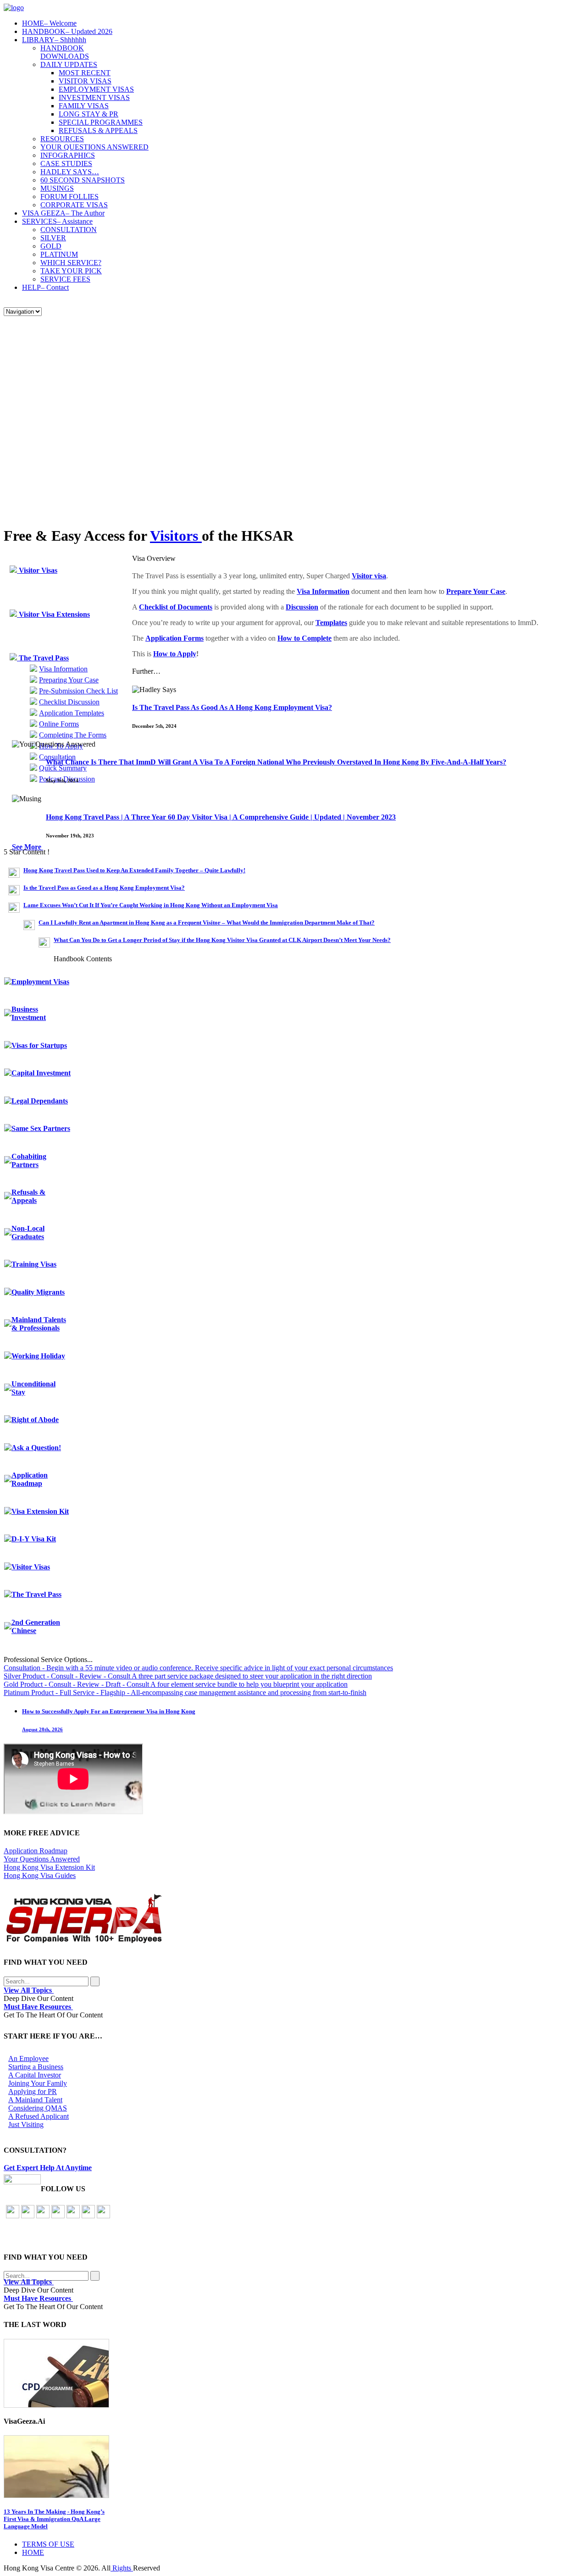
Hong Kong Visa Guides (40, 1875)
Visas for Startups (39, 1045)
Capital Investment (41, 1073)
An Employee (28, 2058)
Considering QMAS (38, 2108)
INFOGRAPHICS (68, 155)
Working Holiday (38, 1356)
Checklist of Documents (176, 607)
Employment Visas (40, 982)
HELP (45, 287)
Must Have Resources (38, 2007)
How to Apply (175, 654)
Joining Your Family (38, 2083)
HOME (49, 23)
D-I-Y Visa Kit (34, 1539)
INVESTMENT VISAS (94, 97)
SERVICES (57, 221)
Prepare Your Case (476, 591)
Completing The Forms (73, 735)
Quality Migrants (38, 1292)
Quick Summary (63, 768)
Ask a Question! (36, 1448)
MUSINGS (57, 188)
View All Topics (29, 1990)
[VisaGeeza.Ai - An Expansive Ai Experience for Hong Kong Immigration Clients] (293, 2467)
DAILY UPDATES (69, 64)
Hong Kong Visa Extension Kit (49, 1867)
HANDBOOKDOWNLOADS (65, 52)
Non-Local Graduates (28, 1233)
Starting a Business (36, 2067)
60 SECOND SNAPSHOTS (83, 180)
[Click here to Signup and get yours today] (293, 2373)
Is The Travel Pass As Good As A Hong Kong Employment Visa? (232, 707)
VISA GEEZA (63, 213)
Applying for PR (33, 2091)
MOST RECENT (85, 73)
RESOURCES (62, 139)
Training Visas (34, 1264)
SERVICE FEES (65, 279)
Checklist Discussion (69, 702)
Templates (331, 623)
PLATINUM (59, 254)
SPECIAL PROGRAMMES (101, 122)
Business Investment (29, 1013)
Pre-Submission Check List (78, 691)
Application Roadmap (30, 1479)
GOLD (51, 246)
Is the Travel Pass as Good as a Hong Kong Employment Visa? (104, 888)
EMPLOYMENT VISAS (96, 89)
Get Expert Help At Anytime (48, 2168)
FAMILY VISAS (84, 106)
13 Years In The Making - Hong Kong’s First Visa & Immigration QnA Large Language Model (54, 2519)
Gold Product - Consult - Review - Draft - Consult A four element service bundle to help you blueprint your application (176, 1684)
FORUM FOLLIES (69, 197)
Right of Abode (35, 1420)
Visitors (176, 536)
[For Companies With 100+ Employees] (84, 1941)
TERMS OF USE (48, 2544)
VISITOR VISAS (85, 81)
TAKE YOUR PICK (71, 271)
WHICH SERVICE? (71, 263)
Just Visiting (26, 2125)
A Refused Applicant (39, 2116)
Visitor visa (369, 576)
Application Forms (174, 638)
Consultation (57, 757)
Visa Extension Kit (40, 1511)
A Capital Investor (35, 2075)
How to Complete (305, 638)
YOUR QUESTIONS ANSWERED (94, 147)
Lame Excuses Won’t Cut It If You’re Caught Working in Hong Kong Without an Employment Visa (151, 905)
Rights (122, 2568)
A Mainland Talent (35, 2100)
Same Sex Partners (41, 1128)
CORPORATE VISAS (74, 205)
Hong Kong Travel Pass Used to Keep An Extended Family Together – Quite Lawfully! (134, 870)
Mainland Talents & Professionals (39, 1324)
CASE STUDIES (66, 163)
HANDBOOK (67, 31)
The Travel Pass (43, 658)
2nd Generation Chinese (36, 1626)
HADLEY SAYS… (70, 172)
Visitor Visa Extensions (53, 614)
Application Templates (72, 713)
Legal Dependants (40, 1101)
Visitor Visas (37, 570)
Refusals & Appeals (28, 1196)
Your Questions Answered (42, 1859)
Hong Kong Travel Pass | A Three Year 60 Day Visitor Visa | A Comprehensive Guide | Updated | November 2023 (221, 817)
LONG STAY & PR (89, 114)
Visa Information (63, 669)
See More (28, 847)
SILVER (53, 238)
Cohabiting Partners (29, 1161)
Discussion (302, 607)
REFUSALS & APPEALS (98, 130)
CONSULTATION (69, 230)
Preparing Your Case (69, 680)
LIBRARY (54, 40)
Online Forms (59, 724)
